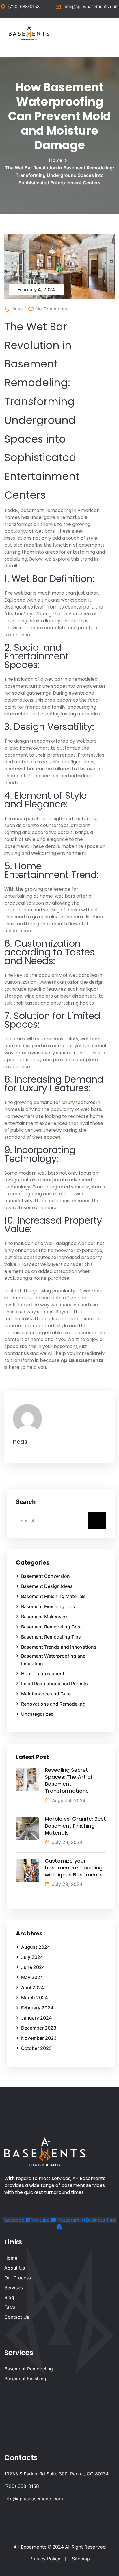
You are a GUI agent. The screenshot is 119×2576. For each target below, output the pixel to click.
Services (14, 2287)
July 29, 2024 (67, 1842)
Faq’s (10, 2307)
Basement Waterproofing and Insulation (53, 1660)
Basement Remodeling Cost (52, 1627)
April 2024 (32, 1987)
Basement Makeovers (45, 1617)
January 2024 (36, 2018)
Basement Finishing (25, 2379)
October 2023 (36, 2048)
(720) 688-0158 (24, 7)
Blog (9, 2297)
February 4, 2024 (36, 289)
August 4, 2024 (69, 1800)
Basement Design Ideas (47, 1586)
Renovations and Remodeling (53, 1704)
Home (57, 160)
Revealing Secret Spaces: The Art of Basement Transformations (69, 1780)
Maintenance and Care (46, 1694)
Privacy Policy (45, 2559)
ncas (17, 309)
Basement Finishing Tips (48, 1606)
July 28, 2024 (67, 1884)
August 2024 (36, 1947)
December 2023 (39, 2028)
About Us (15, 2268)
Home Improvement (43, 1673)
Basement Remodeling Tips (51, 1637)
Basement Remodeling (29, 2369)
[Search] (97, 1520)
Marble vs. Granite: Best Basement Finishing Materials (75, 1826)
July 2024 (32, 1957)
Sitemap (81, 2559)
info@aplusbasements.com (91, 7)
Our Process (18, 2278)
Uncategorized (37, 1714)
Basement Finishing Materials (53, 1596)
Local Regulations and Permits (54, 1684)
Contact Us (17, 2317)
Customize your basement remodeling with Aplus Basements (74, 1868)
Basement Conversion (45, 1576)
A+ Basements (30, 2547)
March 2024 (34, 1998)
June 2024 (33, 1967)
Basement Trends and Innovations (59, 1647)
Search (26, 1502)
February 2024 (37, 2008)
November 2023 (39, 2038)
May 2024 (32, 1977)
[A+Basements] (29, 32)
